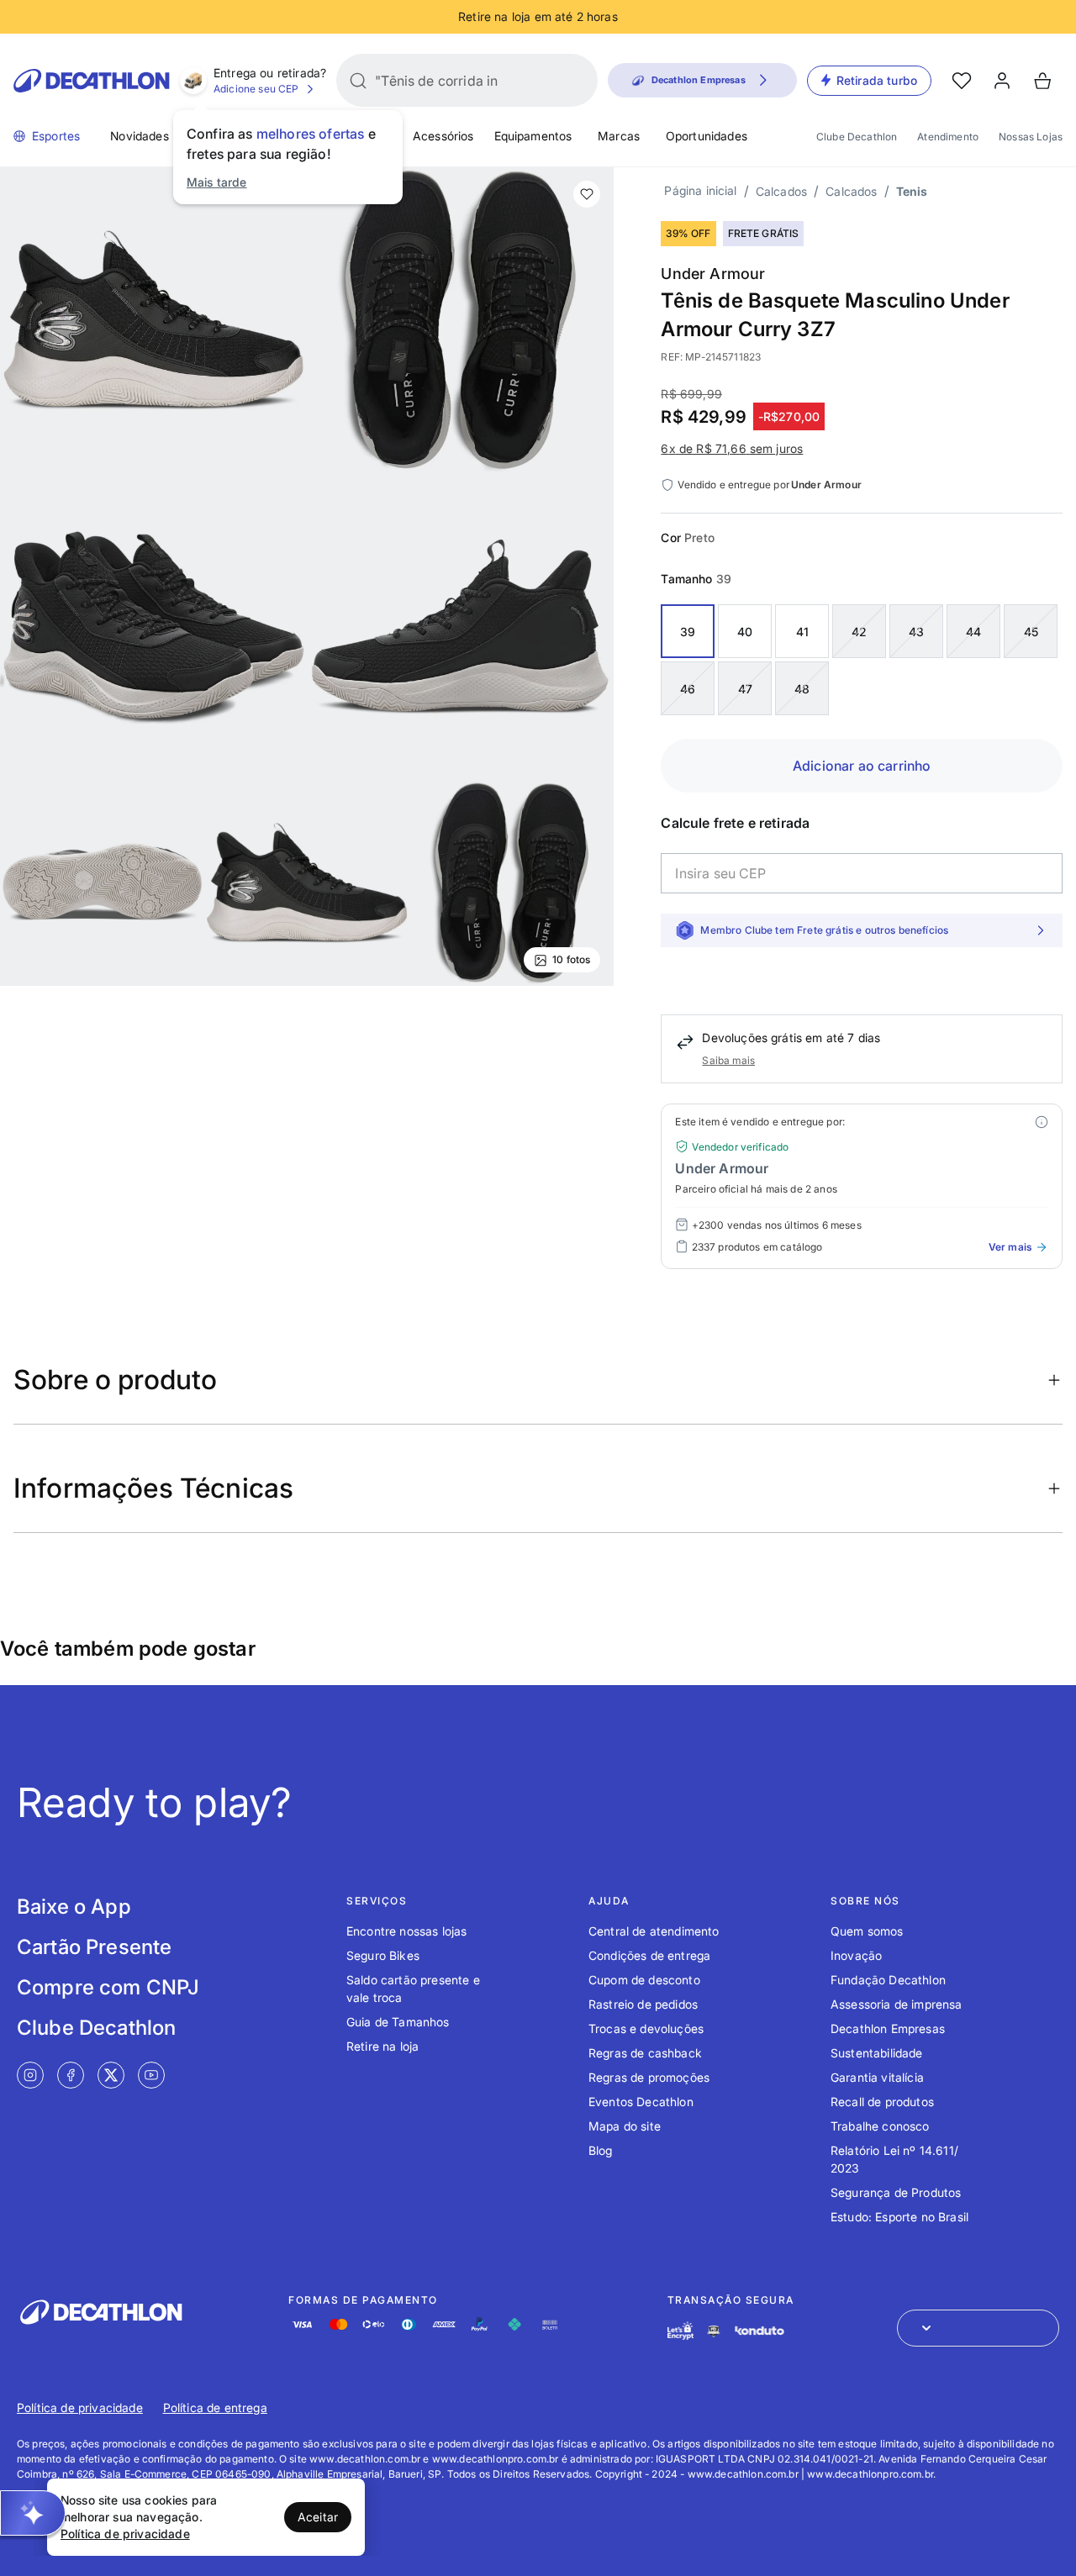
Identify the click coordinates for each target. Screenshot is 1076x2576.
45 (1031, 632)
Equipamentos (533, 136)
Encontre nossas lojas (406, 1931)
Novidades (139, 136)
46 (688, 689)
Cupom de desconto (644, 1980)
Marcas (619, 136)
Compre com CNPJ (108, 1987)
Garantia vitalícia (877, 2077)
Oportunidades (707, 136)
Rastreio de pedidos (643, 2004)
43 (916, 632)
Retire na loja (382, 2046)
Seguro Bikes (383, 1955)
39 (688, 632)
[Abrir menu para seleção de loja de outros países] (978, 2328)
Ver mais (1010, 1247)
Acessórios (443, 136)
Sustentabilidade (877, 2053)
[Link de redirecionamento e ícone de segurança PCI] (714, 2331)
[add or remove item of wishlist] (587, 194)
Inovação (856, 1955)
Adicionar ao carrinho (862, 766)
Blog (601, 2150)
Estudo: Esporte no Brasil (899, 2217)
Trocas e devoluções (646, 2028)
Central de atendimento (654, 1931)
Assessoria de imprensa (897, 2004)
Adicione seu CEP (256, 89)
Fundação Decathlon (888, 1980)
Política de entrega (215, 2407)
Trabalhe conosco (880, 2126)
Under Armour (713, 274)
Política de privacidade (80, 2407)
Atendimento (948, 137)
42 (859, 632)
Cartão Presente (94, 1947)
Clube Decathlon (857, 137)
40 (745, 632)
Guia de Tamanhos (398, 2022)
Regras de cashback (645, 2053)
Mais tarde (217, 182)
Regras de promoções (649, 2077)
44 (973, 632)
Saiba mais (728, 1060)
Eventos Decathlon (641, 2102)
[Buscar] (358, 81)
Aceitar (318, 2517)
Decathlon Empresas (888, 2028)
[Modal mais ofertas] (1042, 1122)
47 (745, 689)
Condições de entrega (649, 1955)
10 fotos (571, 959)
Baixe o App (74, 1907)
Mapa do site (625, 2126)
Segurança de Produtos (896, 2192)
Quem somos (867, 1931)
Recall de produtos (882, 2102)
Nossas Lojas (1031, 137)
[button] (33, 2513)
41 (802, 632)
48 (802, 689)
